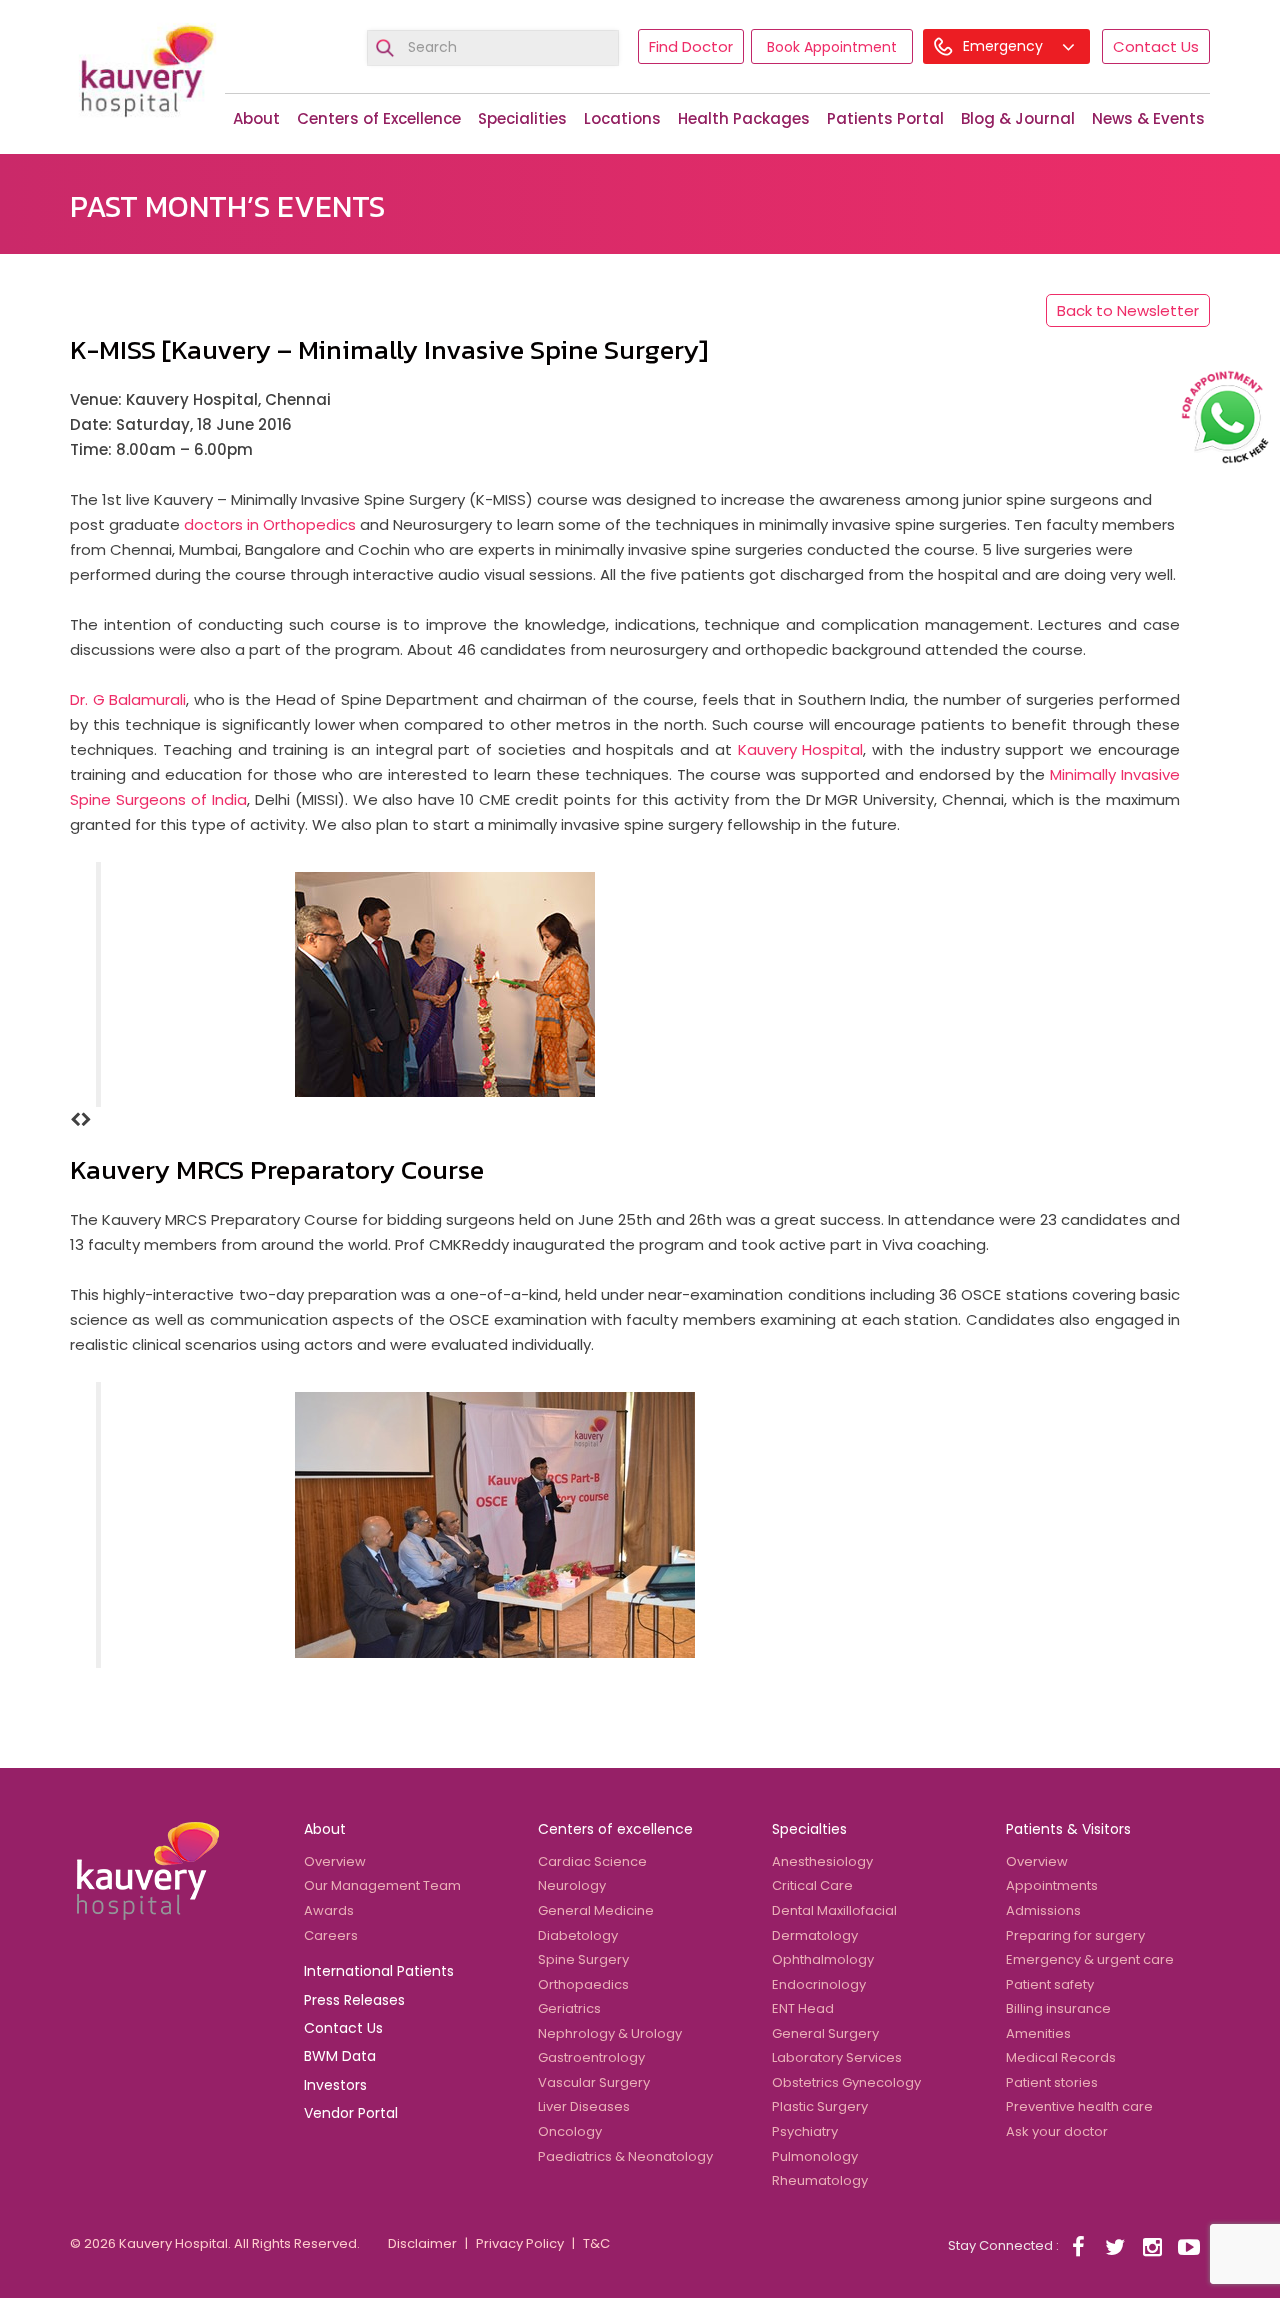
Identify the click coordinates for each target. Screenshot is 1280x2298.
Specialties (809, 1829)
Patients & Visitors (1068, 1829)
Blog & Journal (1018, 118)
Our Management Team (382, 1885)
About (256, 118)
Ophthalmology (823, 1959)
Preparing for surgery (1075, 1935)
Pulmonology (815, 2156)
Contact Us (1156, 46)
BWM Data (340, 2056)
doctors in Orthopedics (270, 524)
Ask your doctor (1057, 2131)
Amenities (1038, 2033)
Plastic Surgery (820, 2106)
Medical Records (1061, 2057)
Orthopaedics (583, 1984)
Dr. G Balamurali (128, 699)
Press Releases (354, 2000)
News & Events (1148, 118)
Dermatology (815, 1935)
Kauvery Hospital (801, 749)
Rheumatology (820, 2180)
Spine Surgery (583, 1959)
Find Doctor (691, 46)
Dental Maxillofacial (834, 1910)
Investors (335, 2085)
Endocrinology (819, 1984)
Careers (331, 1935)
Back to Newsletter (1128, 310)
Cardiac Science (592, 1861)
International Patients (379, 1971)
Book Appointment (832, 47)
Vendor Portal (351, 2113)
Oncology (570, 2131)
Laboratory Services (837, 2057)
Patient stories (1052, 2082)
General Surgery (825, 2033)
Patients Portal (885, 118)
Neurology (572, 1885)
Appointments (1052, 1885)
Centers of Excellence (379, 118)
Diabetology (578, 1935)
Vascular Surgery (594, 2082)
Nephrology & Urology (610, 2033)
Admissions (1043, 1910)
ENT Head (803, 2008)
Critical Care (812, 1885)
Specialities (522, 118)
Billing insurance (1058, 2008)
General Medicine (596, 1910)
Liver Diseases (584, 2106)
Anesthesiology (822, 1861)
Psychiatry (805, 2131)
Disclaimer (422, 2243)
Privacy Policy (520, 2243)
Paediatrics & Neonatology (625, 2156)
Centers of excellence (615, 1829)
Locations (622, 118)
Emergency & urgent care (1090, 1959)
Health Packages (744, 118)
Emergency (1005, 46)
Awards (329, 1910)
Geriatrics (569, 2008)
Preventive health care (1079, 2106)
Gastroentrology (591, 2057)
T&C (596, 2243)
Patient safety (1050, 1984)
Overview (335, 1861)
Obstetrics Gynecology (846, 2082)
